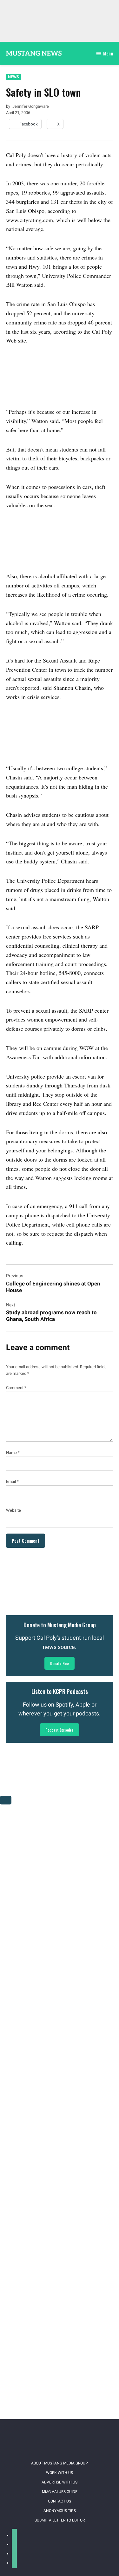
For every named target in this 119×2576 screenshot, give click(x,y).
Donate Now (60, 1663)
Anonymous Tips (60, 2511)
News (13, 77)
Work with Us (60, 2473)
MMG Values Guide (60, 2492)
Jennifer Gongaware (31, 106)
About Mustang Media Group (60, 2463)
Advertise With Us (60, 2482)
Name (13, 1453)
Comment (16, 1388)
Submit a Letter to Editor (60, 2520)
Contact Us (60, 2501)
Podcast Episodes (60, 1730)
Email (12, 1481)
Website (13, 1510)
